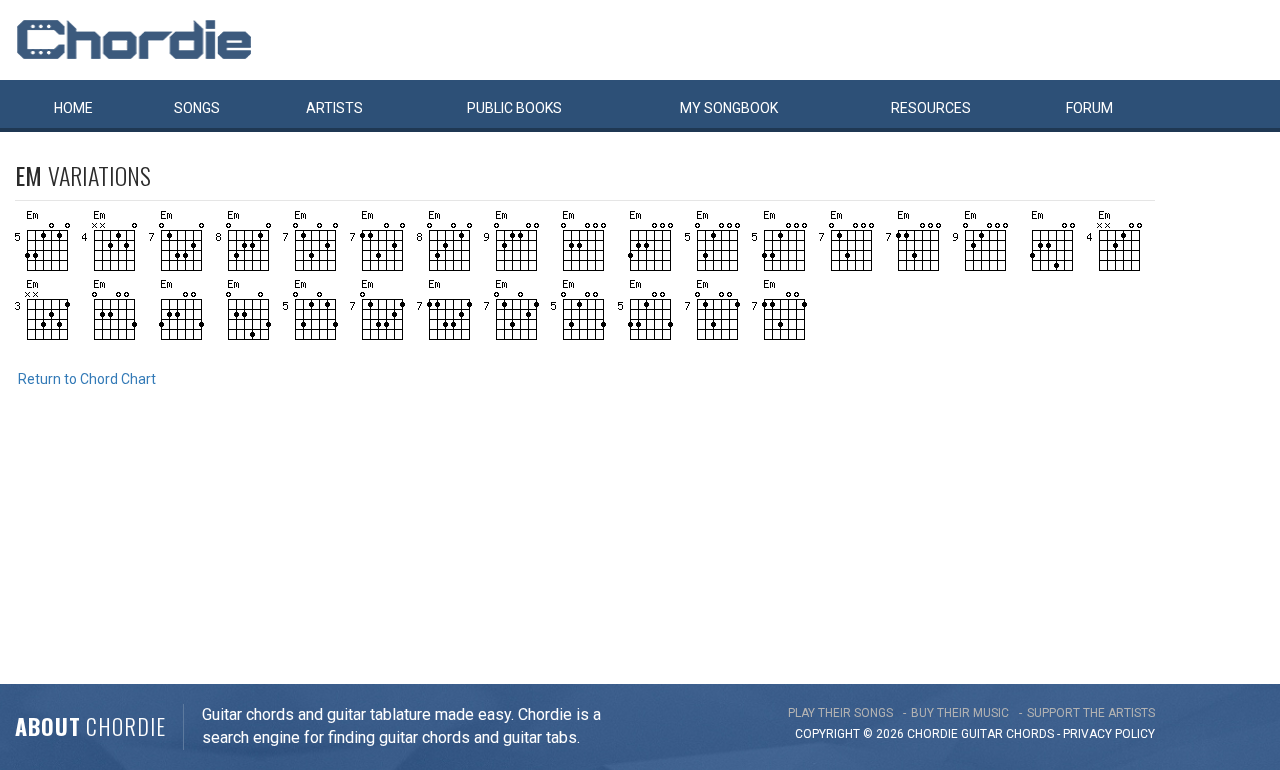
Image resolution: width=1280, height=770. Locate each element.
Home (73, 108)
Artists (334, 108)
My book (729, 108)
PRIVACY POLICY (1109, 734)
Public (514, 108)
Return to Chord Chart (87, 379)
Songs (197, 108)
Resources (931, 108)
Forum (1089, 108)
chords (1030, 734)
